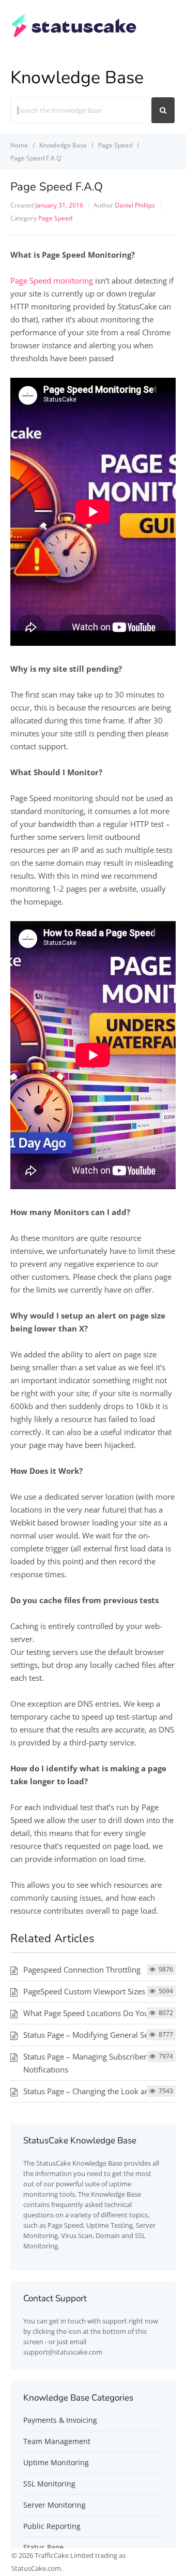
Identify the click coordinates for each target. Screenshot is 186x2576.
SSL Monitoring (49, 2484)
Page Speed (55, 218)
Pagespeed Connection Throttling (82, 1970)
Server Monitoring (55, 2505)
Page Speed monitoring (52, 280)
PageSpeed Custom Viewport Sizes (84, 1991)
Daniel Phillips (135, 205)
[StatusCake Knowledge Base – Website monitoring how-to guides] (74, 36)
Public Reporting (52, 2526)
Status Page (43, 2547)
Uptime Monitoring (56, 2462)
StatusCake (53, 2163)
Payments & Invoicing (60, 2420)
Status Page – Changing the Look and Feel (97, 2091)
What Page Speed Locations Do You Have (96, 2013)
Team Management (57, 2441)
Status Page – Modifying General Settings (96, 2035)
